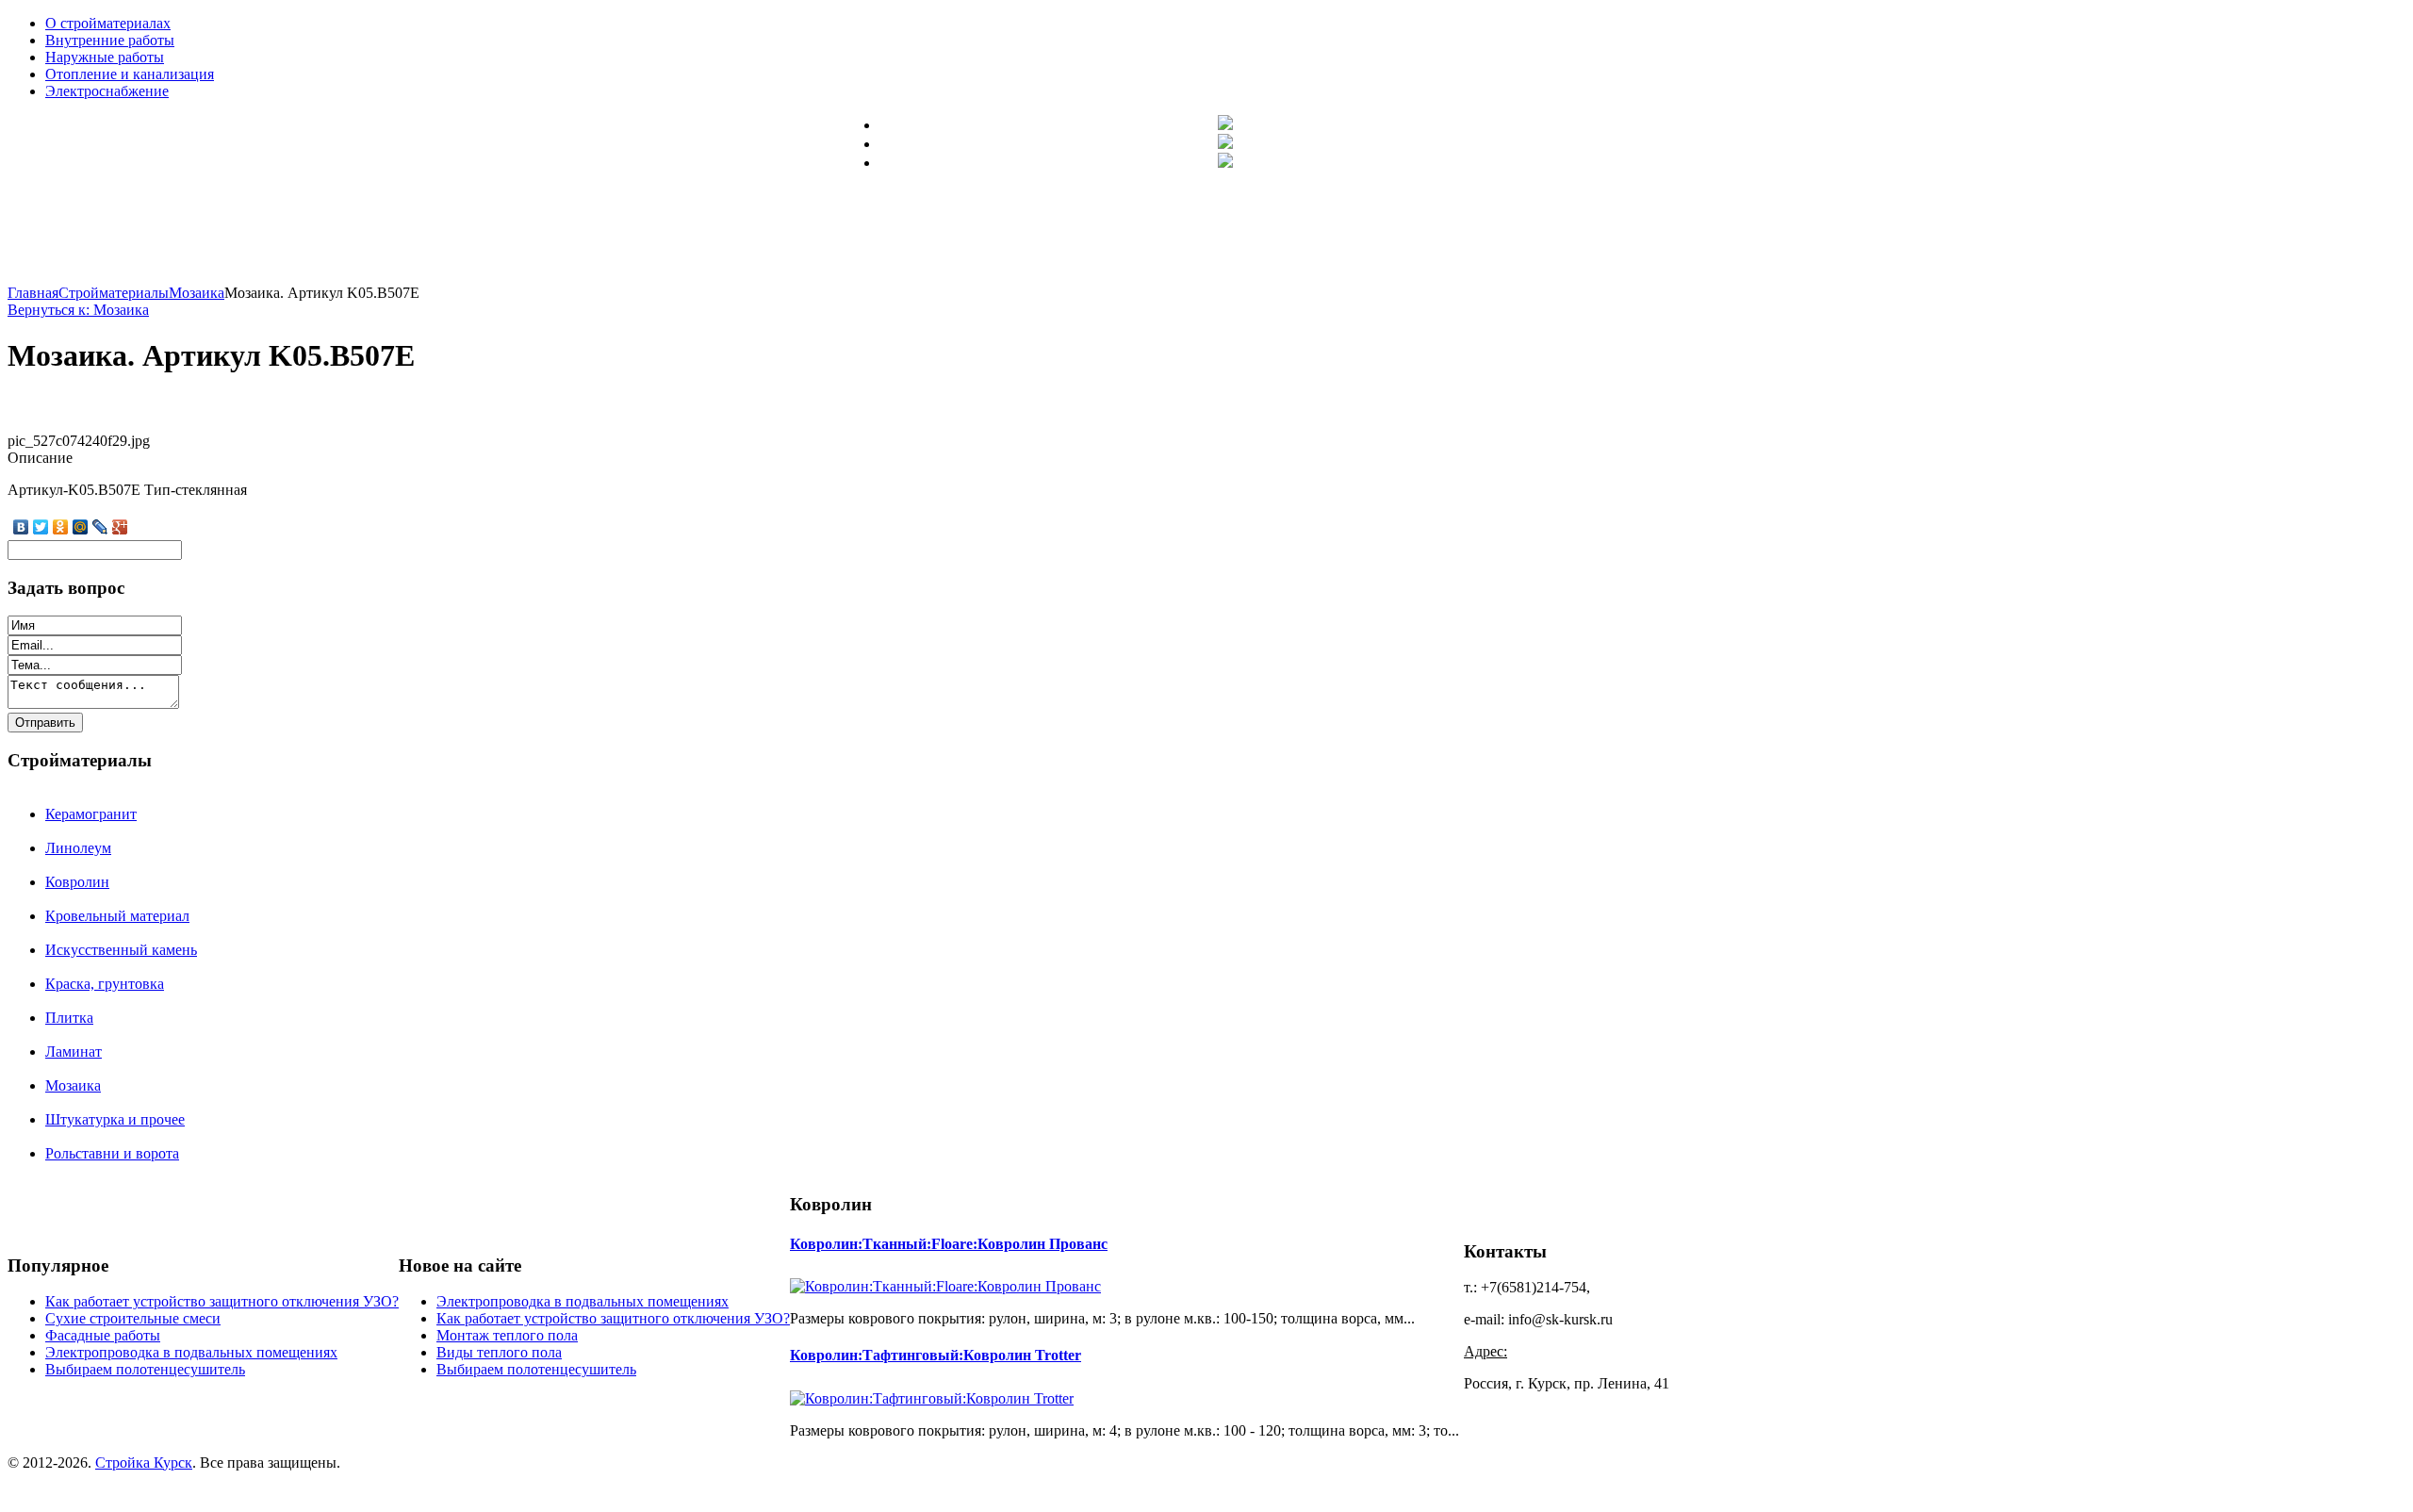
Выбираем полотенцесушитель (145, 1369)
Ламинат (74, 1052)
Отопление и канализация (130, 74)
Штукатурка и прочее (115, 1119)
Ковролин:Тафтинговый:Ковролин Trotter (936, 1355)
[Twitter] (41, 527)
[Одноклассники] (61, 527)
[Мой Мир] (81, 527)
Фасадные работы (103, 1335)
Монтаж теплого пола (507, 1335)
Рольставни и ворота (112, 1153)
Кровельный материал (117, 916)
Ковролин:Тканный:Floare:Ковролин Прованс (949, 1244)
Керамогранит (91, 814)
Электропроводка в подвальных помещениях (191, 1352)
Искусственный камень (121, 950)
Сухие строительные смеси (133, 1318)
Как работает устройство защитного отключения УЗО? (222, 1301)
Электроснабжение (107, 91)
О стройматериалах (108, 23)
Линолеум (78, 848)
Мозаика (73, 1085)
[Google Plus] (120, 527)
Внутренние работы (110, 40)
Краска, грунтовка (105, 984)
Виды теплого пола (499, 1352)
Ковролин (77, 882)
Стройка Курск (144, 1463)
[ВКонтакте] (21, 527)
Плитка (69, 1018)
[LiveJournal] (100, 527)
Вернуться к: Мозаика (78, 310)
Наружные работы (105, 57)
